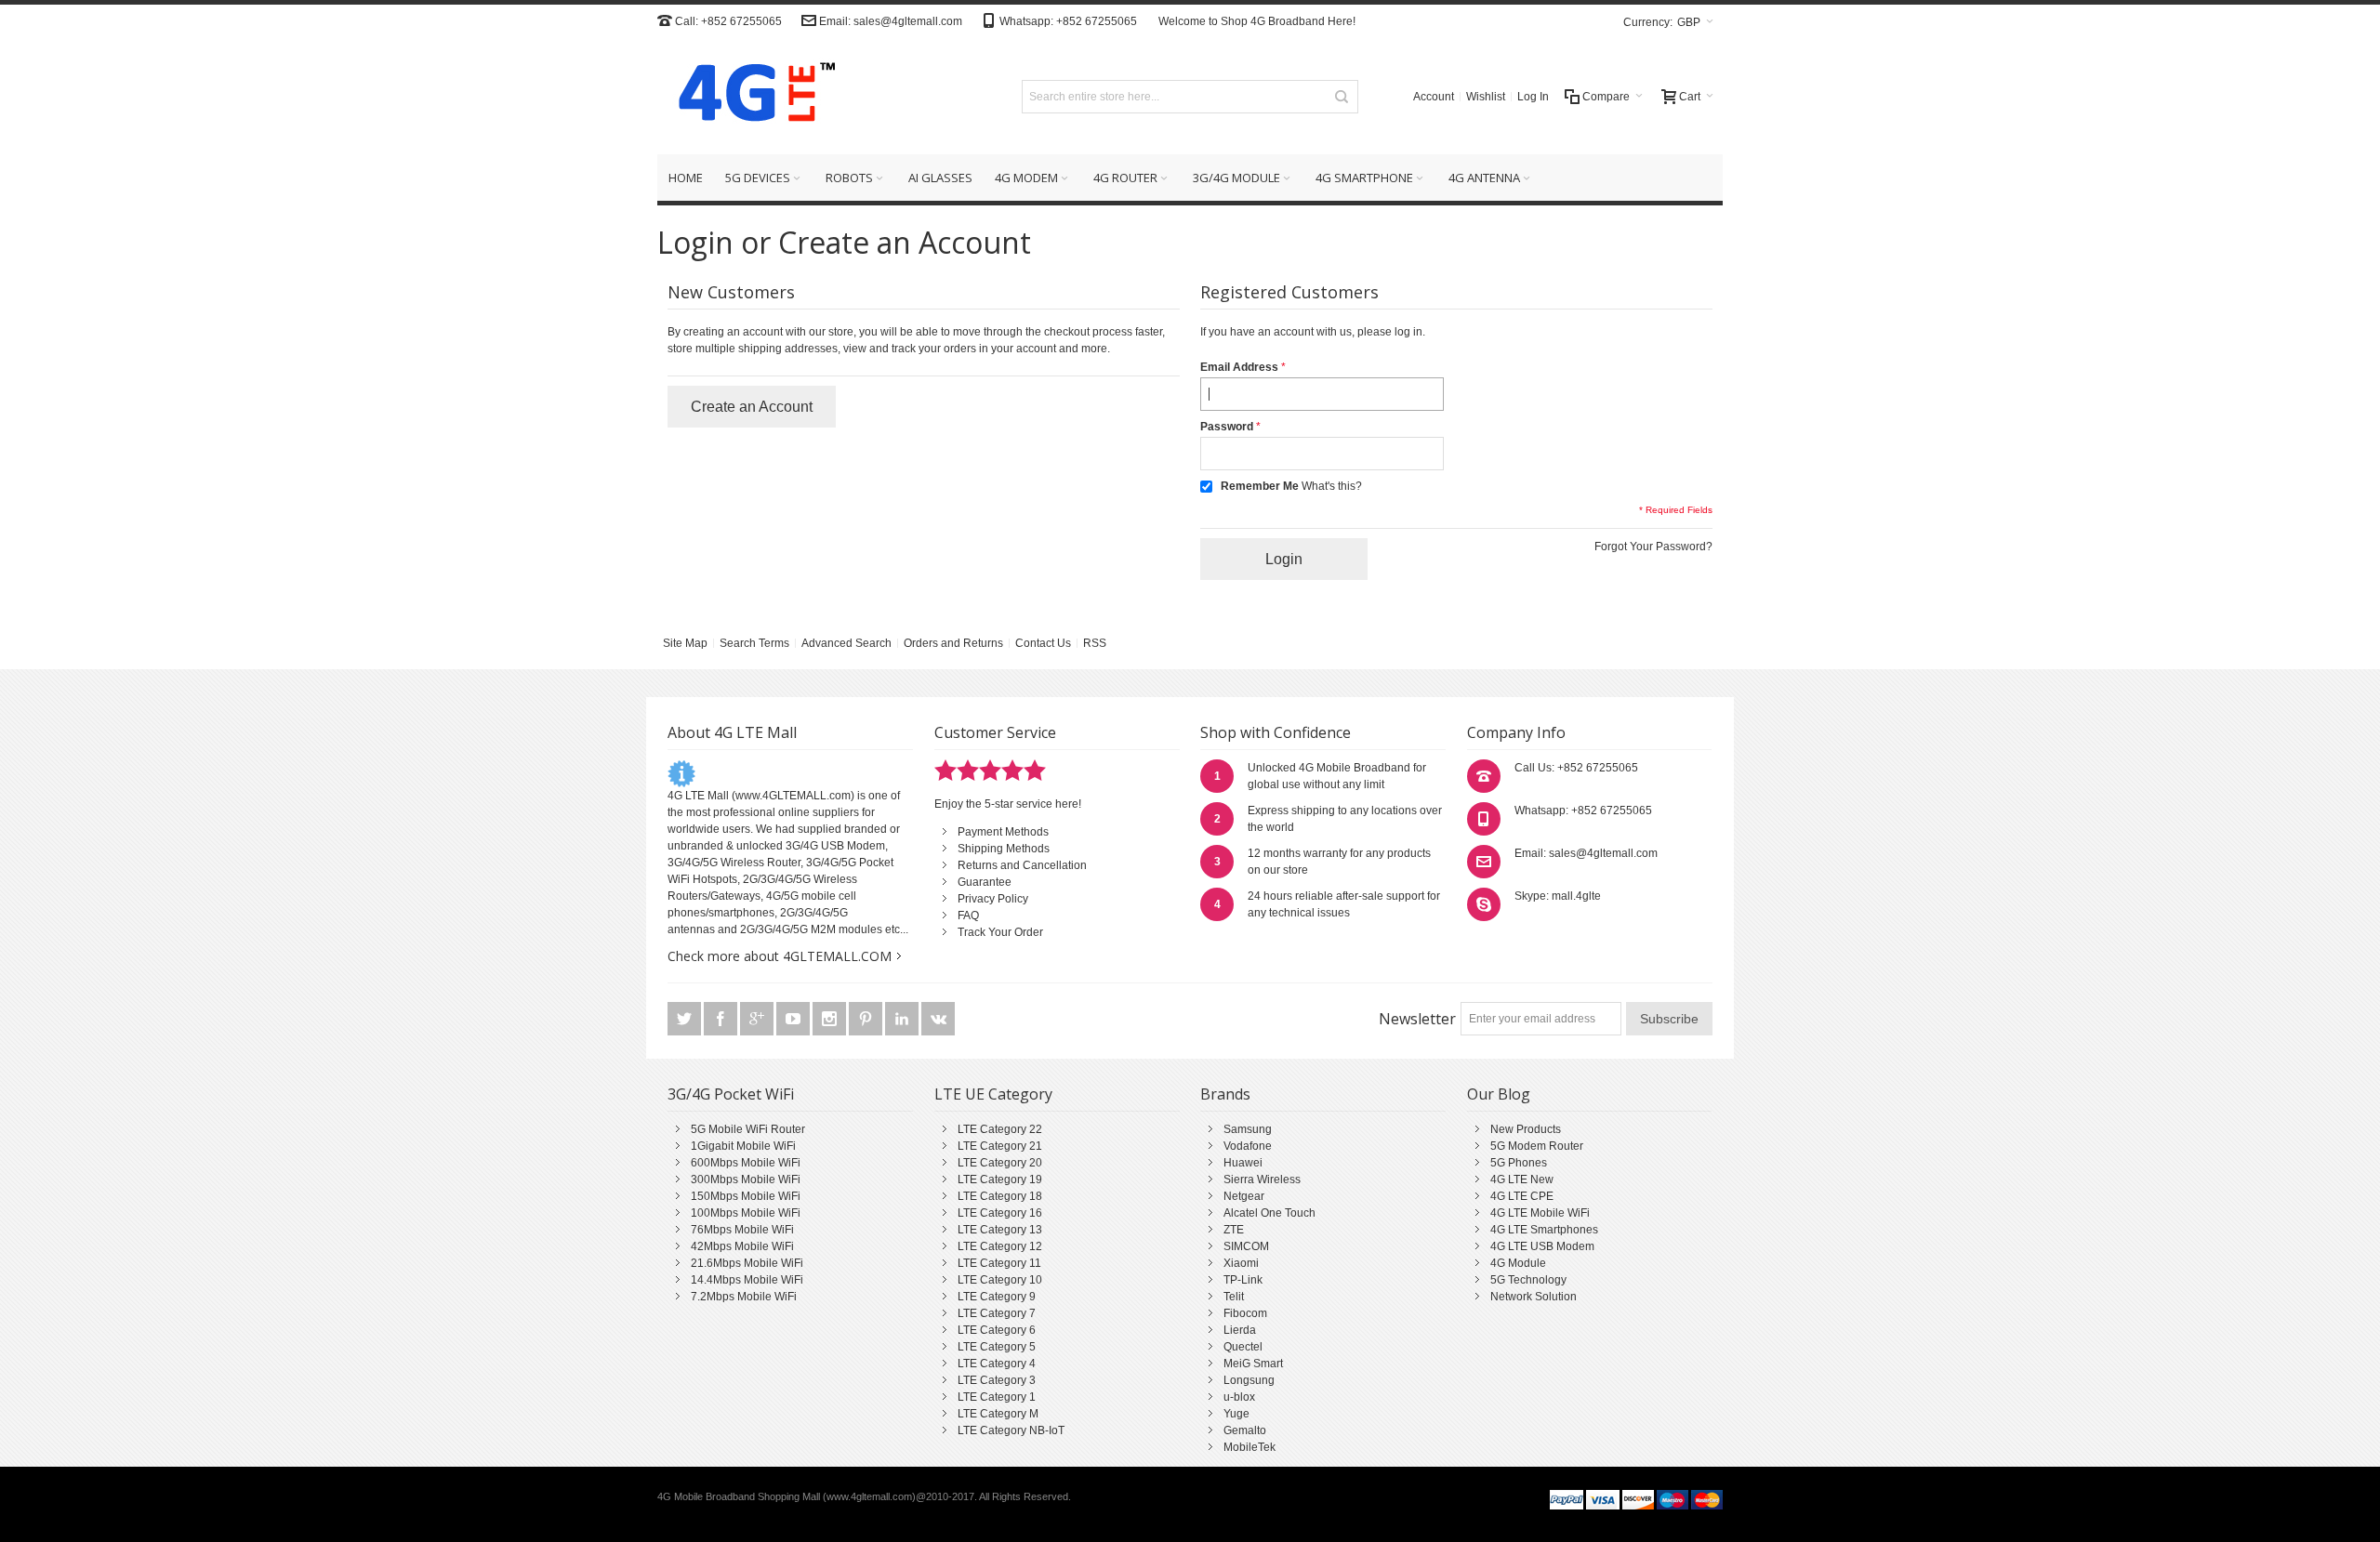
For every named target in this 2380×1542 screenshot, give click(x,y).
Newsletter (1417, 1019)
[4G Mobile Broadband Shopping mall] (750, 96)
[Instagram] (831, 1020)
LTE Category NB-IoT (1011, 1430)
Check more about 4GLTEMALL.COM (780, 956)
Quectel (1243, 1347)
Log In (1533, 97)
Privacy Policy (993, 899)
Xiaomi (1241, 1263)
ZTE (1234, 1230)
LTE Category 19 (1000, 1180)
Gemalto (1245, 1430)
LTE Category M (998, 1414)
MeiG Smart (1253, 1364)
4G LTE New (1522, 1180)
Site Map (685, 643)
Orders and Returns (953, 643)
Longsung (1249, 1380)
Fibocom (1245, 1313)
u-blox (1239, 1397)
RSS (1095, 643)
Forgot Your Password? (1653, 547)
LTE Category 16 (1000, 1213)
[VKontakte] (938, 1020)
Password (1227, 427)
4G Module (1518, 1263)
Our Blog (1499, 1094)
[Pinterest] (867, 1020)
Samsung (1248, 1129)
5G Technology (1528, 1280)
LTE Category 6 (997, 1330)
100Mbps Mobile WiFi (746, 1213)
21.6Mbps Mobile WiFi (747, 1263)
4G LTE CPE (1522, 1196)
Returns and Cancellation (1022, 865)
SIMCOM (1246, 1246)
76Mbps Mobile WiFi (742, 1230)
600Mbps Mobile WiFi (746, 1163)
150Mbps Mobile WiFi (746, 1196)
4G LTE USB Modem (1542, 1246)
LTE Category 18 (1000, 1196)
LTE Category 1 (997, 1397)
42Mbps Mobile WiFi (742, 1246)
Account (1434, 97)
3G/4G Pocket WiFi (731, 1094)
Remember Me (1260, 486)
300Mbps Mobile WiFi (746, 1180)
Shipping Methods (1004, 849)
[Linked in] (903, 1020)
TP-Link (1243, 1280)
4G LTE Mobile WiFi (1540, 1213)
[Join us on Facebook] (722, 1020)
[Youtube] (794, 1020)
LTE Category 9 (997, 1297)
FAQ (968, 916)
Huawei (1243, 1163)
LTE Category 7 (997, 1313)
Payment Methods (1003, 832)
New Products (1526, 1129)
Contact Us (1043, 643)
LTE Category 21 (1000, 1146)
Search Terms (754, 643)
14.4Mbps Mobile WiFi (747, 1280)
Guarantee (985, 882)
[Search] (1342, 97)
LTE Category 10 (1000, 1280)
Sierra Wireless (1262, 1180)
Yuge (1236, 1414)
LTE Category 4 (997, 1364)
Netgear (1244, 1196)
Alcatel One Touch (1269, 1213)
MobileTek (1249, 1447)
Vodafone (1248, 1146)
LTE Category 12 (1000, 1246)
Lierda (1240, 1330)
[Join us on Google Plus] (758, 1020)
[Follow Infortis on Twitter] (686, 1020)
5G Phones (1519, 1163)
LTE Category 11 (999, 1263)
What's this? (1332, 486)
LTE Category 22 (1000, 1129)
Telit (1234, 1297)
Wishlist (1486, 97)
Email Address (1239, 367)
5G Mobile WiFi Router (748, 1129)
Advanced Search (846, 643)
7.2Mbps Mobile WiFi (744, 1297)
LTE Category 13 (1000, 1230)
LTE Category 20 (1000, 1163)
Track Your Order (1000, 932)
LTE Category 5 (997, 1347)
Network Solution (1534, 1297)
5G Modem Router (1537, 1146)
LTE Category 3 (997, 1380)
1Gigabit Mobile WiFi (743, 1146)
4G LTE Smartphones (1544, 1230)
